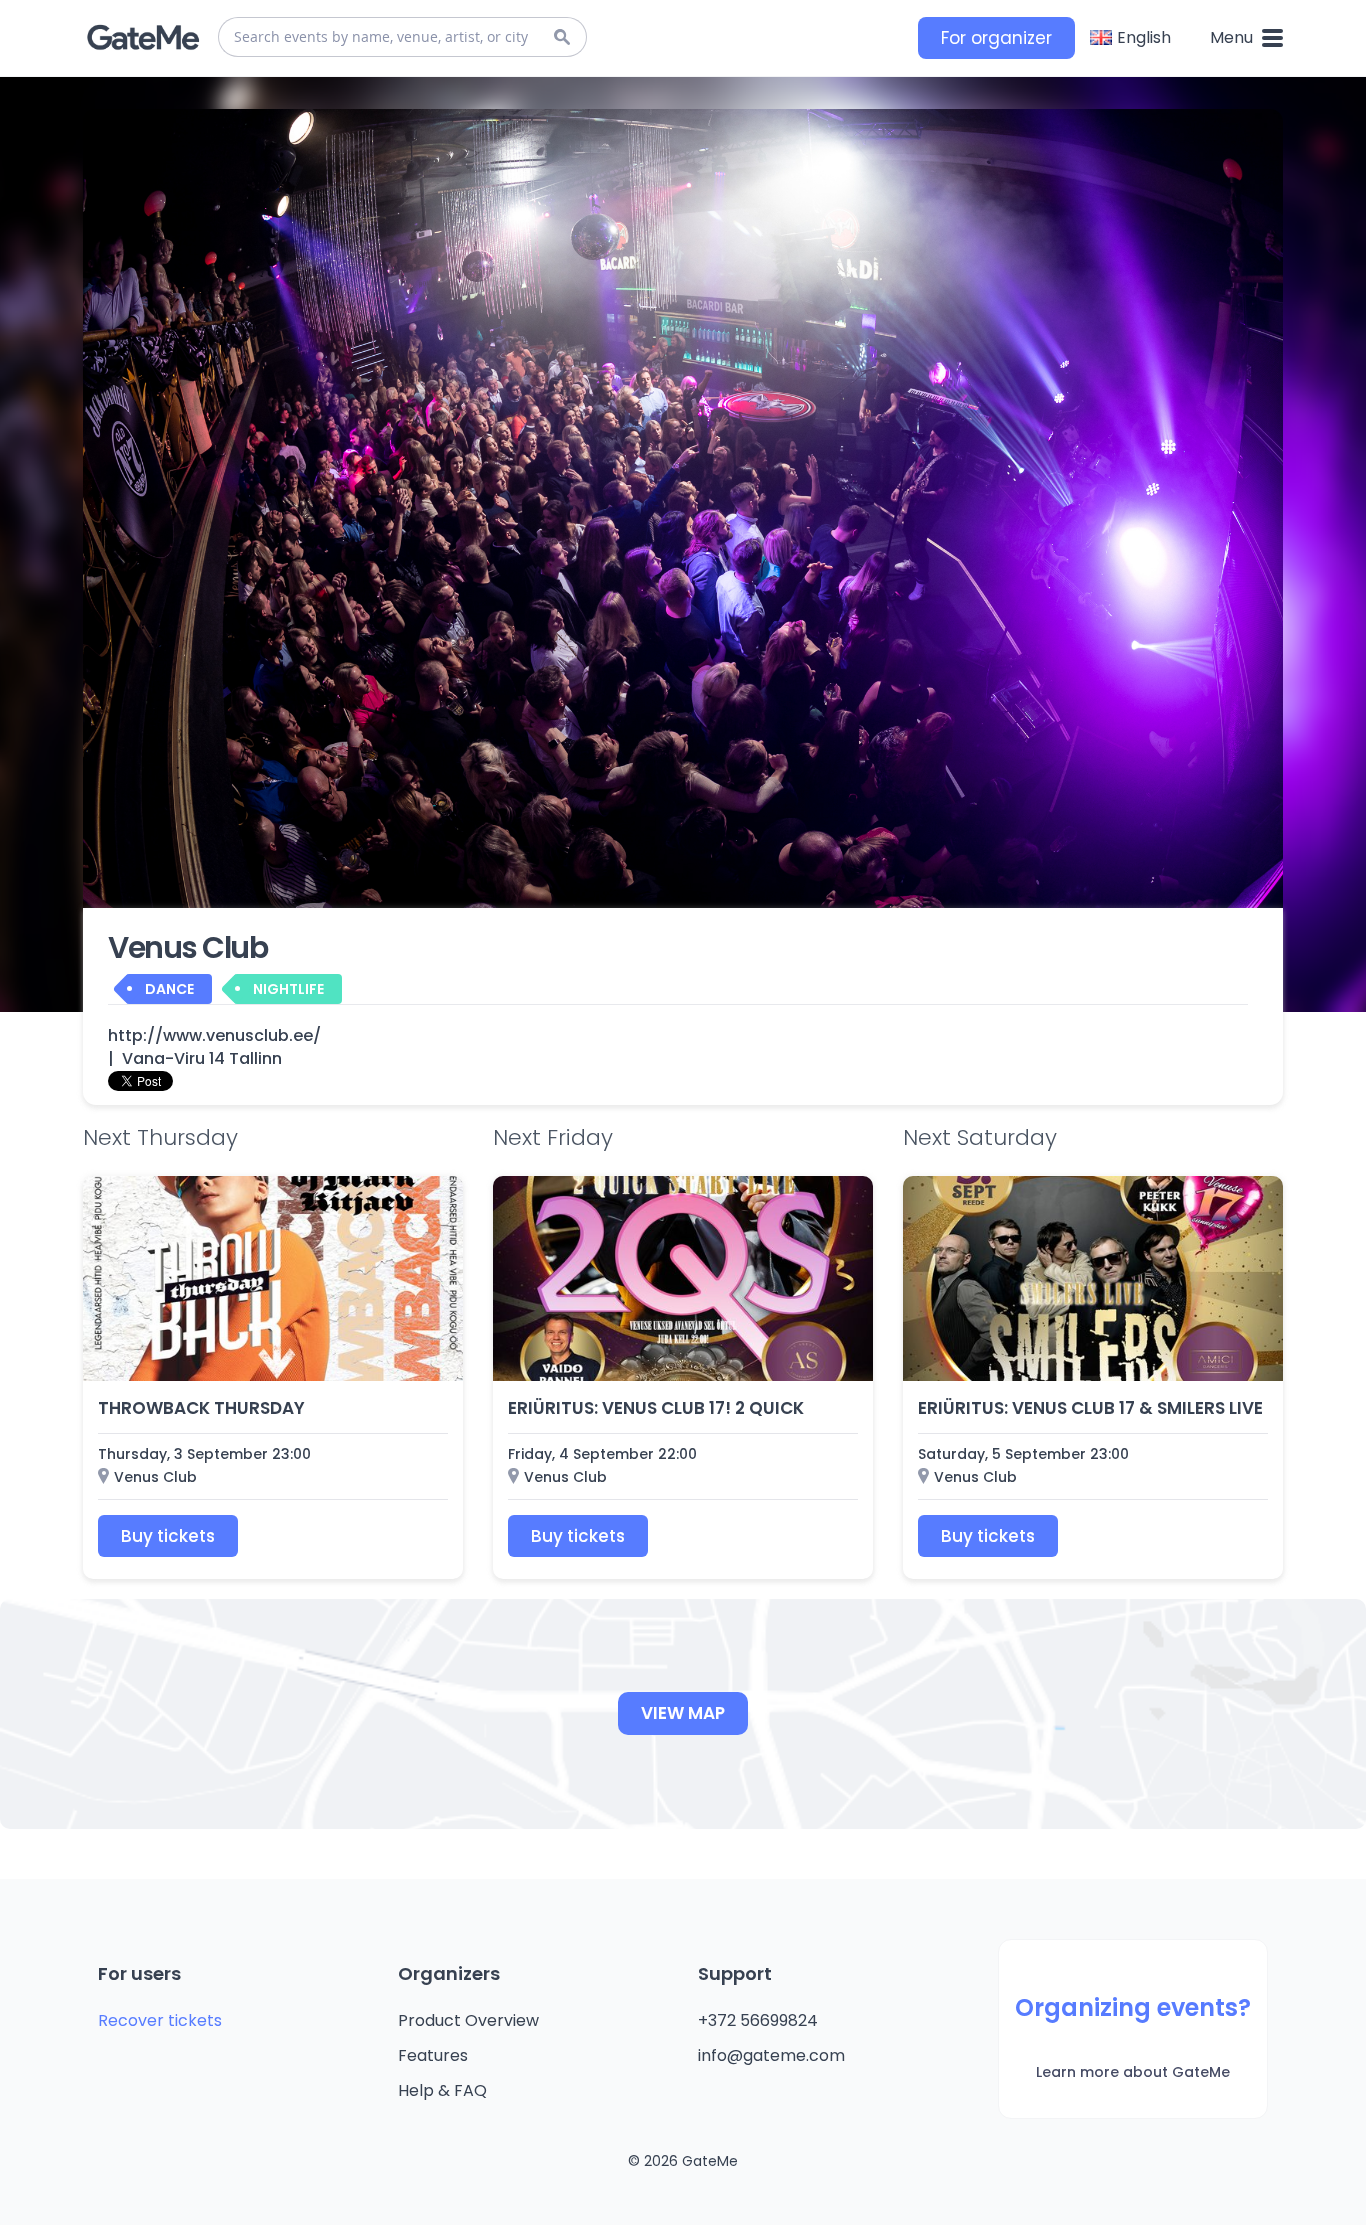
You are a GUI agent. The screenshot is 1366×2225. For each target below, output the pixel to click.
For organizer (996, 38)
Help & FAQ (442, 2090)
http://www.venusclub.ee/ (214, 1036)
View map (683, 1713)
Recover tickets (160, 2020)
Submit (562, 37)
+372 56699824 (758, 2020)
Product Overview (468, 2020)
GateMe (143, 37)
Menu (1233, 37)
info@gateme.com (771, 2055)
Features (433, 2055)
